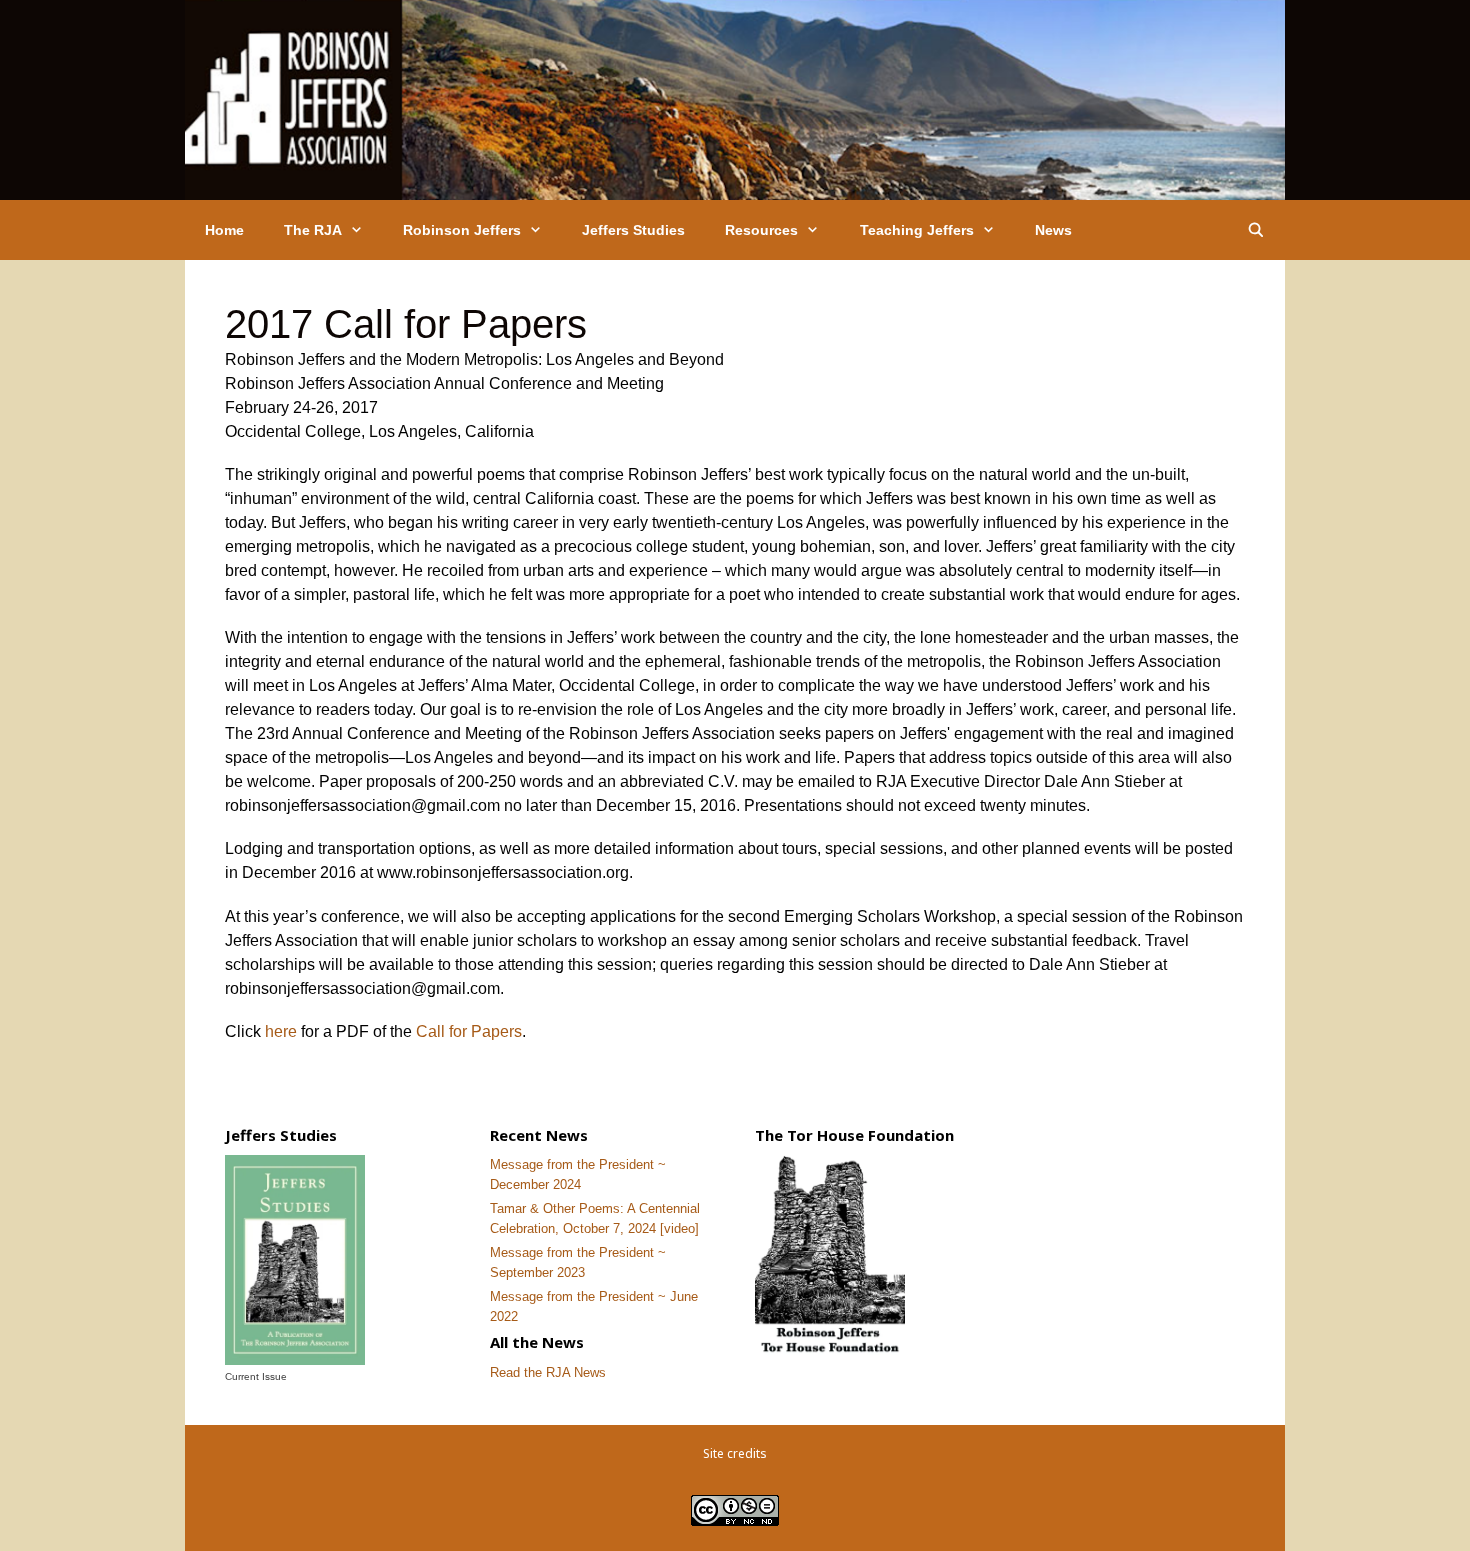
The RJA (313, 230)
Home (224, 230)
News (1053, 230)
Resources (761, 230)
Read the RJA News (548, 1372)
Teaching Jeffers (917, 230)
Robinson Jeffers (462, 230)
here (281, 1031)
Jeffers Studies (633, 230)
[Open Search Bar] (1256, 230)
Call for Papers (469, 1031)
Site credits (735, 1453)
